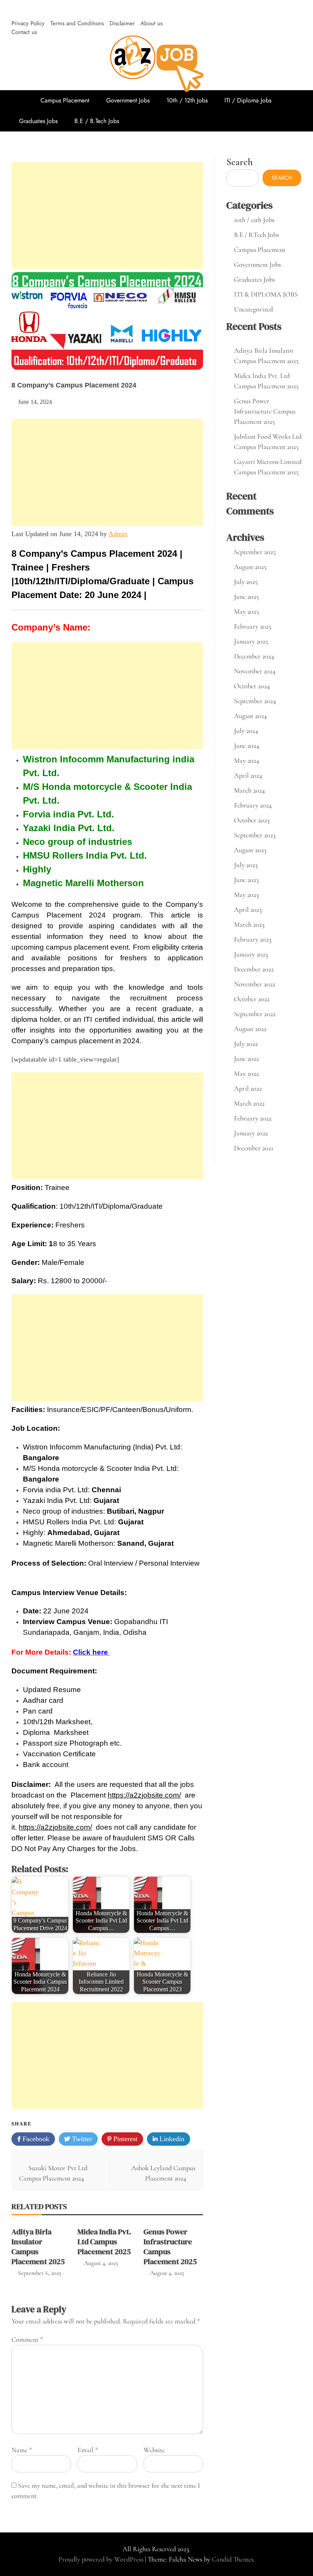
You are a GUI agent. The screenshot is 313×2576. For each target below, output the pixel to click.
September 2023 (255, 835)
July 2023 (246, 865)
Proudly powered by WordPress (102, 2559)
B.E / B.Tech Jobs (97, 121)
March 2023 (249, 924)
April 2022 (248, 1088)
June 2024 (247, 746)
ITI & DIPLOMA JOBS (266, 294)
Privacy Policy (28, 23)
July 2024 (246, 731)
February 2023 (253, 939)
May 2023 (246, 895)
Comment (27, 2339)
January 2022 (251, 1133)
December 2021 (254, 1148)
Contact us (24, 32)
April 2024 (248, 775)
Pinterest (124, 2139)
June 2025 (246, 597)
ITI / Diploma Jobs (248, 100)
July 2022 (246, 1044)
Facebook (35, 2139)
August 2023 (250, 850)
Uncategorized (253, 309)
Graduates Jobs (38, 121)
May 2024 (247, 760)
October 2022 (252, 999)
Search (240, 162)
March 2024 (249, 790)
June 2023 (246, 880)
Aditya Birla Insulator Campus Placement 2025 (38, 2247)
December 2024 (254, 656)
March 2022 (249, 1103)
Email (88, 2450)
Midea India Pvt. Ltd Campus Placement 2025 (104, 2242)
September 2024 (255, 701)
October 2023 (252, 820)
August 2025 (250, 567)
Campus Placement (65, 100)
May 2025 (246, 611)
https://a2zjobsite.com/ (144, 1795)
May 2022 (246, 1073)
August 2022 (250, 1029)
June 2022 (246, 1059)
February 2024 (253, 805)
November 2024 (255, 671)
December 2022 (254, 969)
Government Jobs (128, 100)
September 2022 (255, 1014)
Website (154, 2450)
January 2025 (251, 641)
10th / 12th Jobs (187, 100)
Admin (118, 534)
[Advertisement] (107, 216)
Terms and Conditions (77, 23)
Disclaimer (122, 23)
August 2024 (250, 716)
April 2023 (248, 909)
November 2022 (255, 984)
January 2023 (251, 954)
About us (152, 23)
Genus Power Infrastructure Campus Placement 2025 (170, 2247)
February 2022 (253, 1118)
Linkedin (171, 2139)
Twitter (81, 2139)
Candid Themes (233, 2559)
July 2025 (246, 582)
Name (22, 2450)
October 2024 (252, 686)
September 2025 (255, 552)
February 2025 (253, 626)
